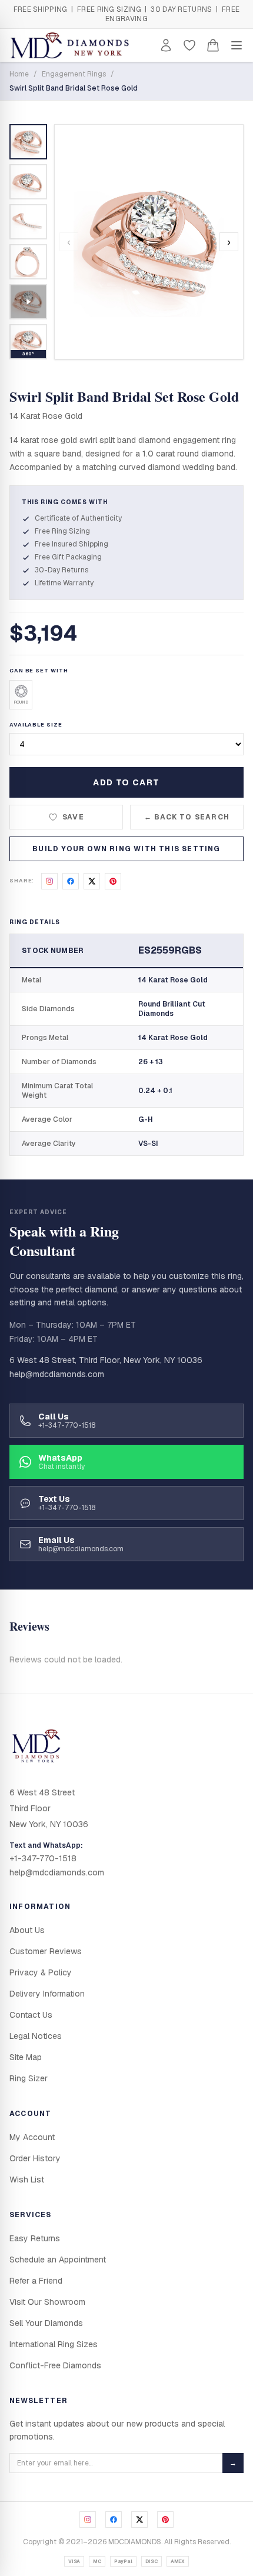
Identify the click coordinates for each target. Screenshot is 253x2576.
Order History (35, 2158)
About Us (27, 1930)
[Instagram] (88, 2520)
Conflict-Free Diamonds (55, 2365)
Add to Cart (126, 782)
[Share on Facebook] (71, 881)
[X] (139, 2520)
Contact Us (31, 2015)
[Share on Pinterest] (113, 881)
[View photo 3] (28, 222)
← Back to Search (187, 817)
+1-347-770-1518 (43, 1858)
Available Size (36, 725)
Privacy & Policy (41, 1972)
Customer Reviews (46, 1951)
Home (19, 74)
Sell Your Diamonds (46, 2323)
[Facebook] (114, 2520)
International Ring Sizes (54, 2344)
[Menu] (237, 45)
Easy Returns (35, 2238)
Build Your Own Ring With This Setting (126, 849)
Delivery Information (47, 1994)
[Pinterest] (165, 2520)
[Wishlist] (189, 45)
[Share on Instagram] (49, 881)
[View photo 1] (28, 142)
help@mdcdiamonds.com (57, 1374)
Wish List (27, 2180)
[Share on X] (92, 881)
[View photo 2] (28, 182)
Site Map (26, 2057)
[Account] (166, 45)
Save (73, 817)
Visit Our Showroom (47, 2302)
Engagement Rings (74, 74)
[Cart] (213, 45)
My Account (32, 2137)
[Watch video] (28, 302)
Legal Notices (36, 2036)
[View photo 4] (28, 262)
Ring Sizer (29, 2078)
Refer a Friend (36, 2281)
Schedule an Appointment (58, 2260)
